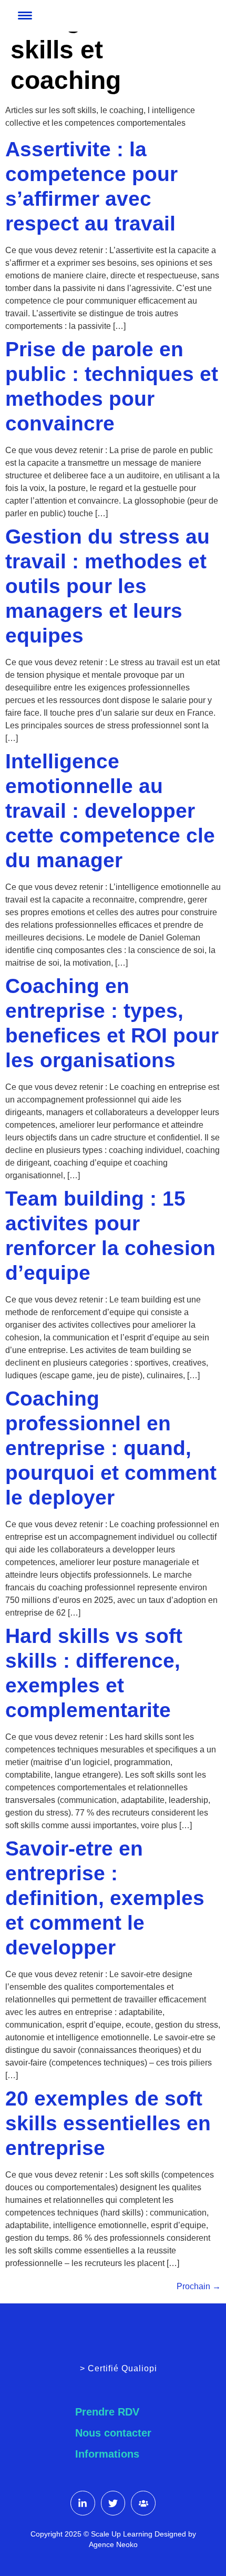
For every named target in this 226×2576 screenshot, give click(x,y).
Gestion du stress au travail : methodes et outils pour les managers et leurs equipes (107, 586)
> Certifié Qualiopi (119, 2368)
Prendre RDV (107, 2412)
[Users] (143, 2503)
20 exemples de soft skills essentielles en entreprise (108, 2123)
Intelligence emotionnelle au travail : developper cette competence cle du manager (110, 811)
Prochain (199, 2286)
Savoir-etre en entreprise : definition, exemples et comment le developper (105, 1898)
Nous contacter (113, 2433)
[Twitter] (113, 2503)
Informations (107, 2454)
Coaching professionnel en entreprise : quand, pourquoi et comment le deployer (111, 1448)
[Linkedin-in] (83, 2503)
